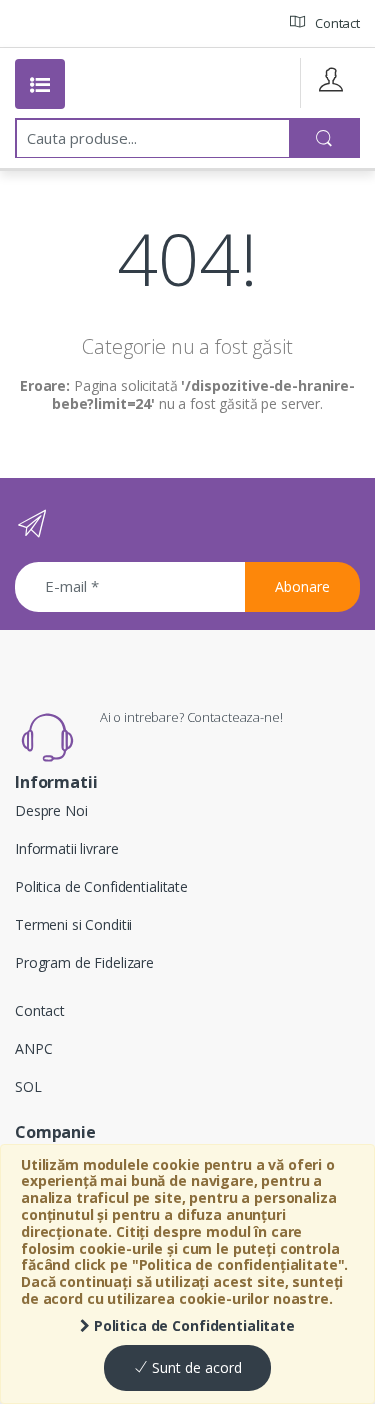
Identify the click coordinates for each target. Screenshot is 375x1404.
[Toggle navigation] (40, 84)
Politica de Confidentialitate (192, 1325)
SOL (28, 1086)
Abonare (302, 586)
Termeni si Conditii (73, 924)
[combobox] (153, 138)
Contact (336, 23)
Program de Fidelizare (84, 962)
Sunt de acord (195, 1367)
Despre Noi (51, 810)
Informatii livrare (66, 848)
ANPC (33, 1048)
